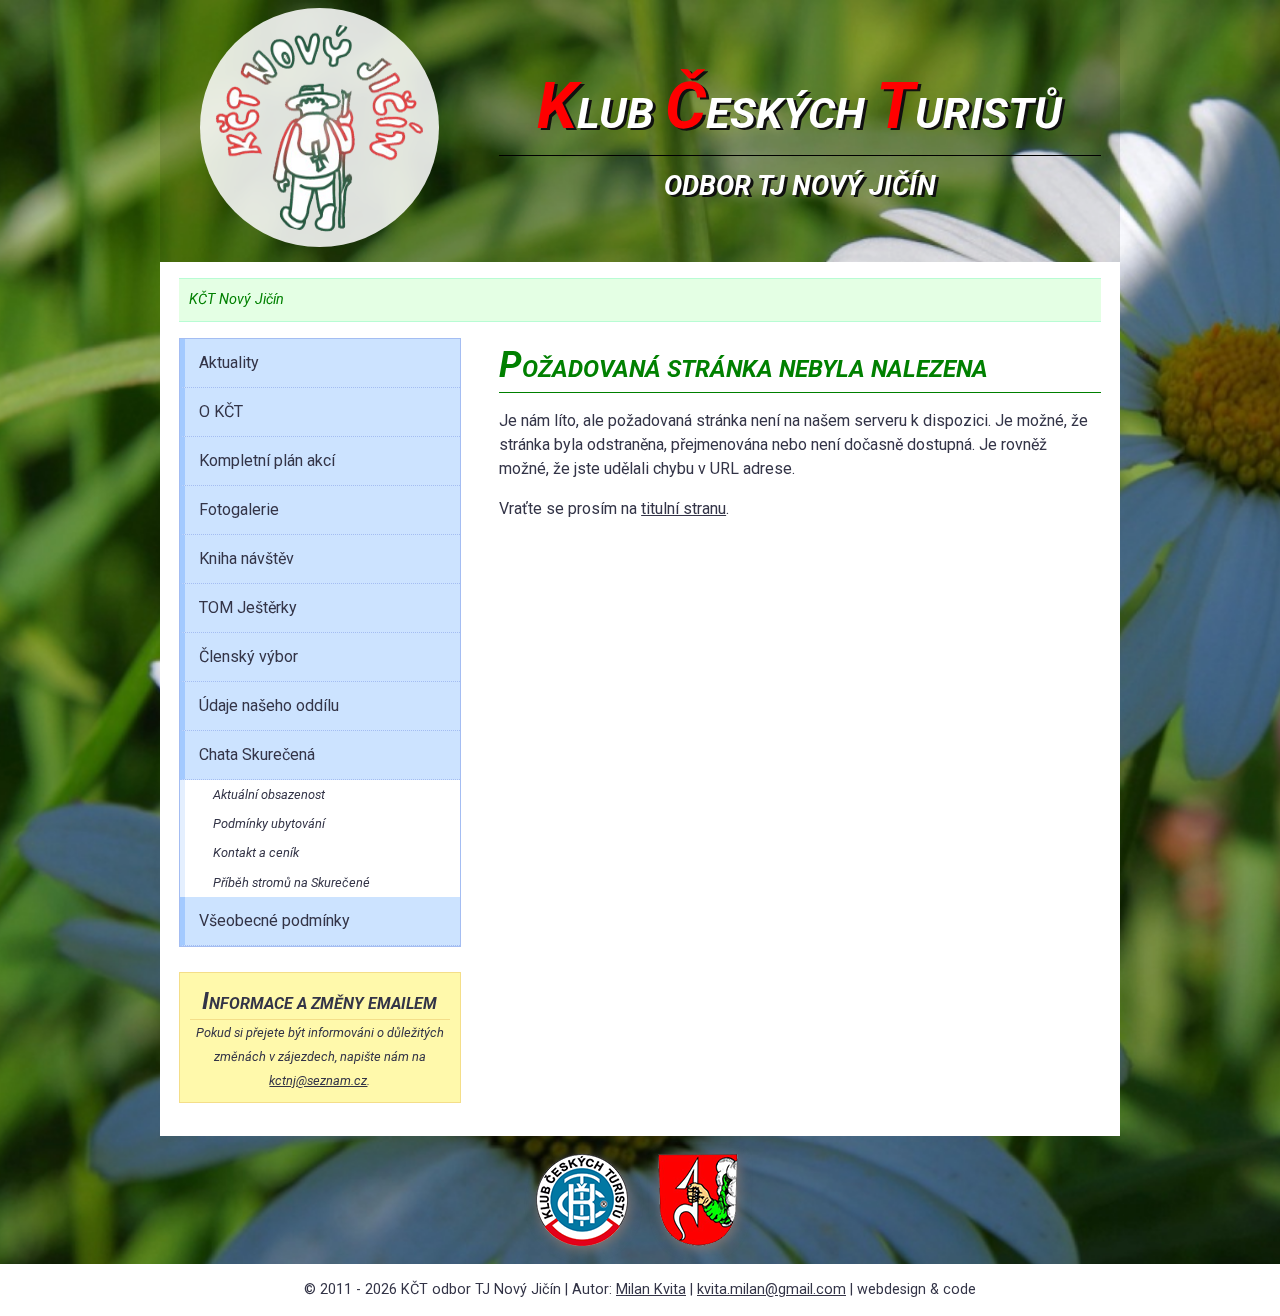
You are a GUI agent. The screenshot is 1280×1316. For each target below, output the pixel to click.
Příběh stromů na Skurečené (291, 882)
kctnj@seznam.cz (318, 1080)
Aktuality (229, 362)
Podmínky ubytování (269, 823)
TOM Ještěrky (248, 607)
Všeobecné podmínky (274, 920)
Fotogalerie (239, 509)
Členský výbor (248, 656)
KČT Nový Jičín (236, 299)
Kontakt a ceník (256, 852)
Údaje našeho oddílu (269, 705)
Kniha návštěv (246, 558)
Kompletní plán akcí (267, 460)
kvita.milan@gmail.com (771, 1289)
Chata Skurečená (257, 754)
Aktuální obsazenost (269, 794)
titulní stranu (683, 508)
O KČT (221, 411)
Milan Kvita (651, 1289)
